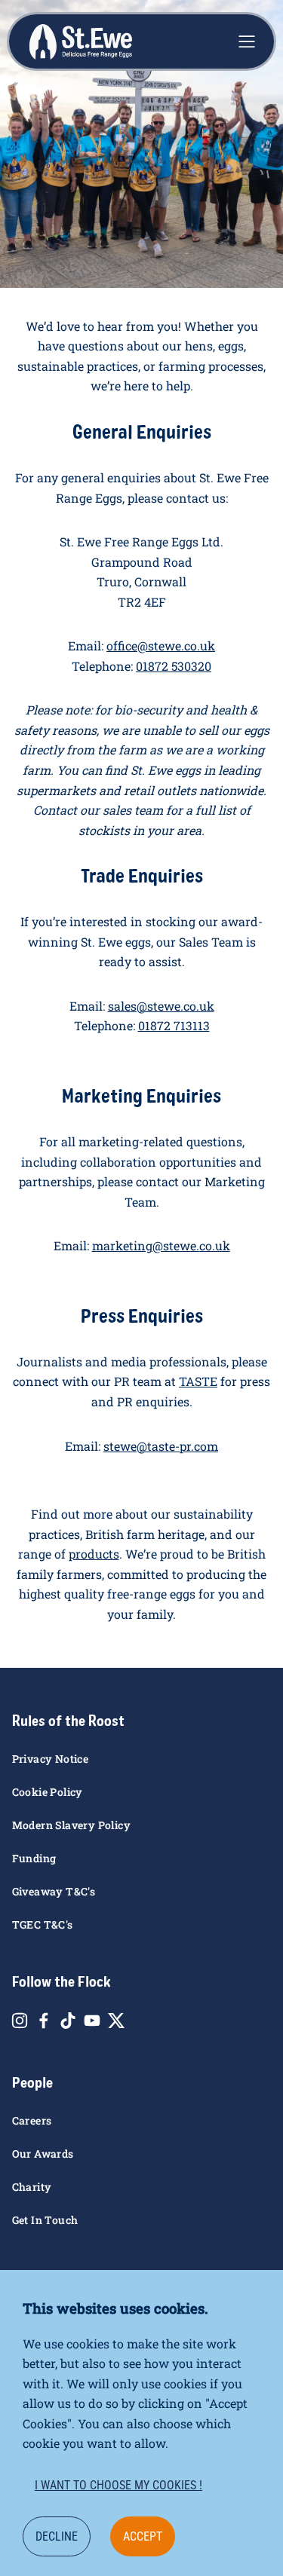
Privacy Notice (51, 1759)
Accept (143, 2536)
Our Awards (43, 2154)
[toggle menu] (247, 41)
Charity (32, 2187)
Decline (57, 2536)
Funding (34, 1858)
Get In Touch (45, 2220)
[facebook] (44, 2021)
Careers (32, 2120)
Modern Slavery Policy (71, 1825)
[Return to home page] (80, 42)
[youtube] (92, 2021)
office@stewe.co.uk (161, 646)
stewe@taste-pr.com (161, 1446)
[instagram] (20, 2021)
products (94, 1554)
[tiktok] (68, 2021)
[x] (116, 2021)
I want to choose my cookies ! (118, 2485)
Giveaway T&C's (54, 1891)
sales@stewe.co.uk (161, 1006)
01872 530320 (174, 666)
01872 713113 (174, 1025)
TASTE (198, 1381)
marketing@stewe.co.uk (161, 1245)
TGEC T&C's (43, 1924)
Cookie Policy (48, 1792)
